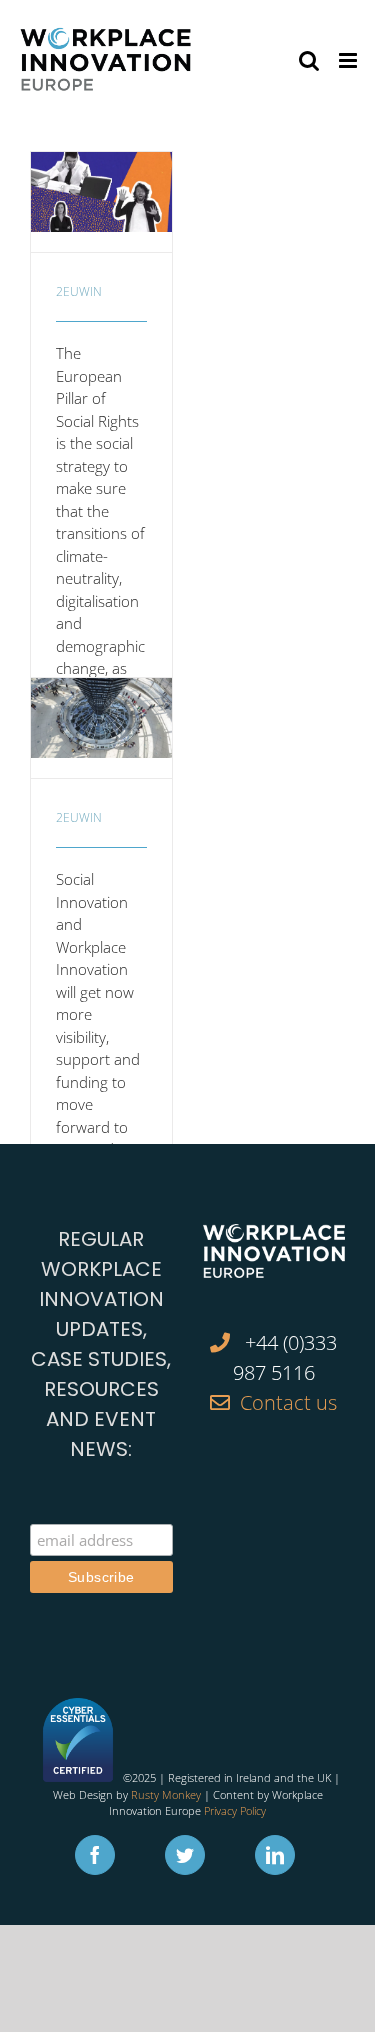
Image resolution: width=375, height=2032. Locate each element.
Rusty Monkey (166, 1794)
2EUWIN (79, 291)
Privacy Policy (235, 1810)
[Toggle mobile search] (309, 60)
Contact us (288, 1402)
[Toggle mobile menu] (349, 60)
